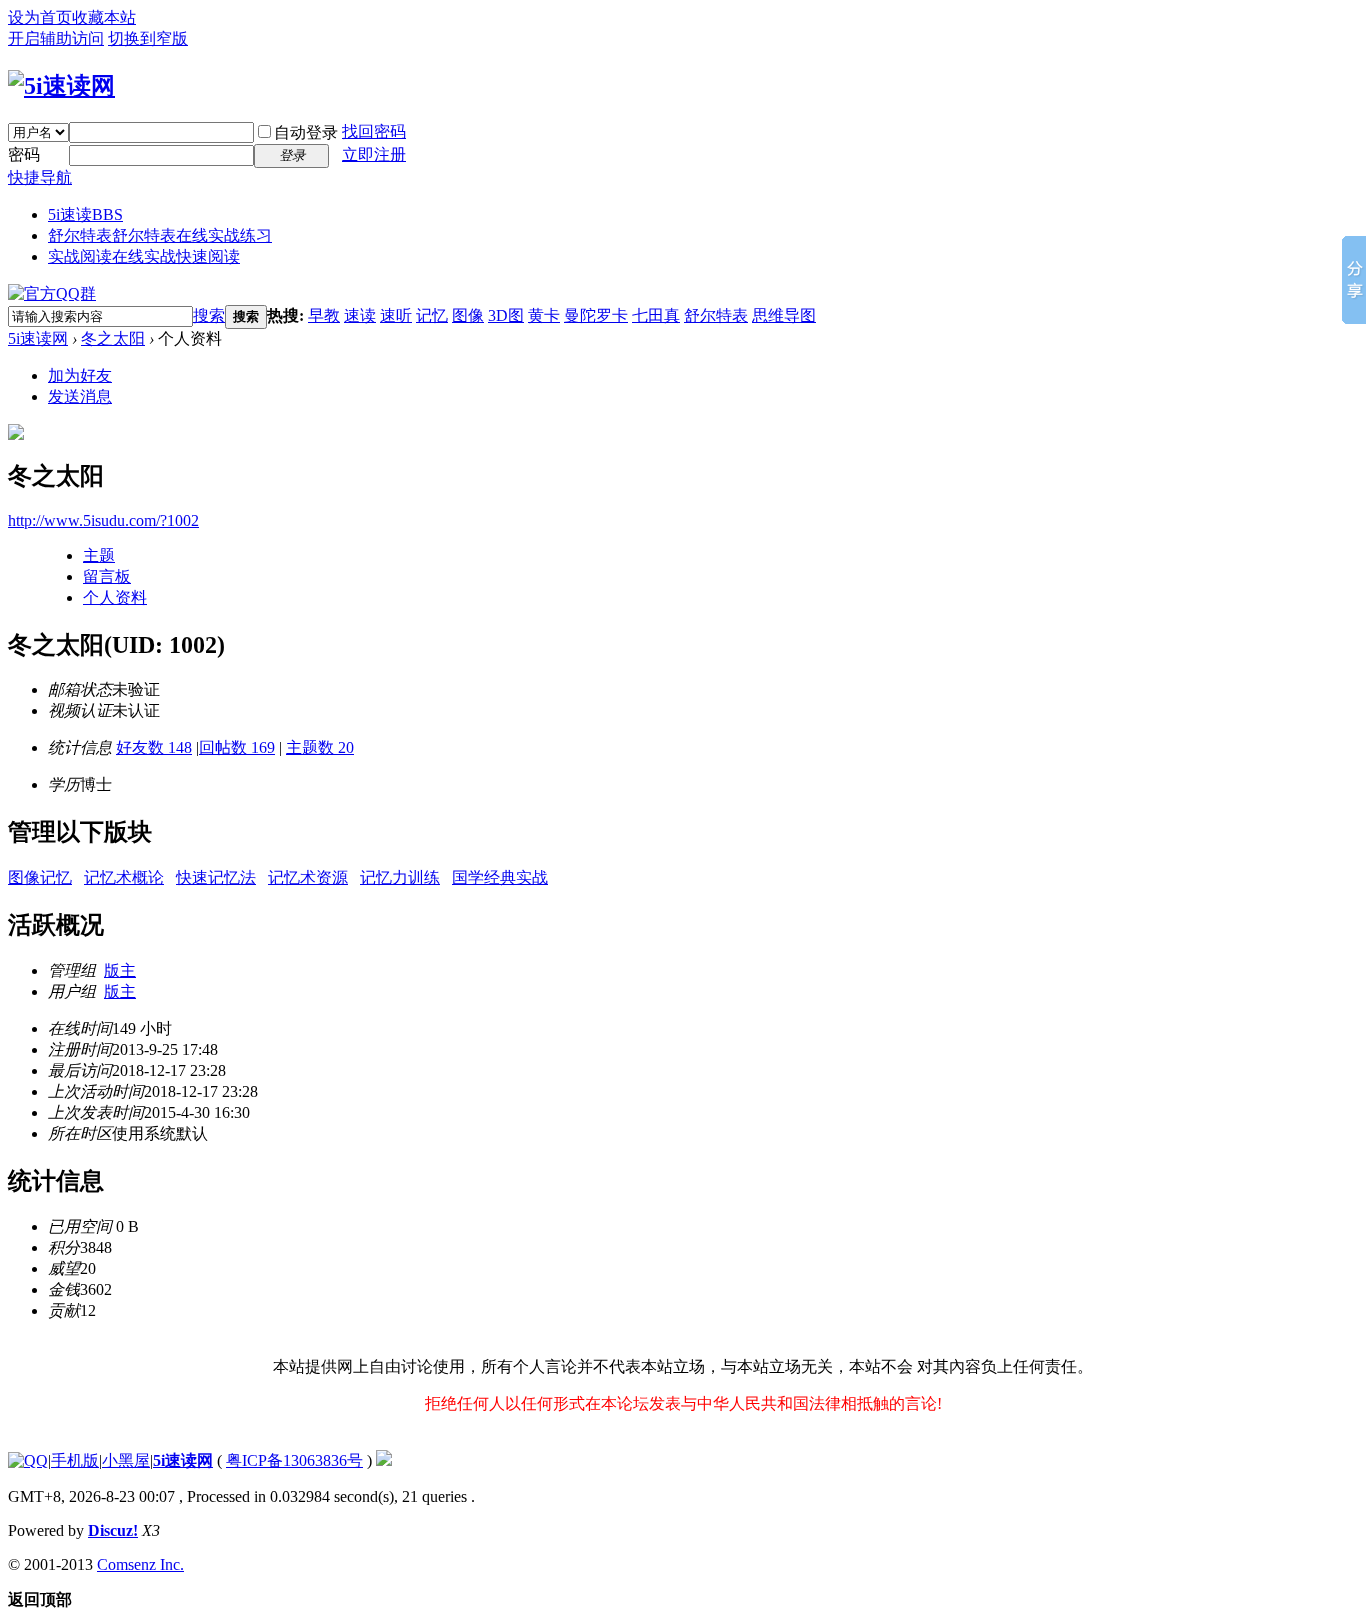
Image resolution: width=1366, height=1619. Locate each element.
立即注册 (374, 154)
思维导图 (784, 315)
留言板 (107, 576)
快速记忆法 (216, 877)
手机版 (75, 1460)
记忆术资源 (308, 877)
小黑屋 (126, 1460)
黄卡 (544, 315)
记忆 (432, 315)
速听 (396, 315)
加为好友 (80, 375)
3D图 (506, 315)
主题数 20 (320, 747)
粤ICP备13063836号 (294, 1460)
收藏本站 (104, 17)
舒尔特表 (160, 235)
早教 (324, 315)
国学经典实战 (500, 877)
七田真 (656, 315)
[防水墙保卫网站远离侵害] (384, 1460)
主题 (99, 555)
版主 (120, 970)
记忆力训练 (400, 877)
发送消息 (80, 396)
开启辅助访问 (56, 38)
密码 (24, 154)
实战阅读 (144, 256)
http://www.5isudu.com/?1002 (103, 520)
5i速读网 (38, 338)
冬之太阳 (113, 338)
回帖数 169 (237, 747)
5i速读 (85, 214)
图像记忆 (40, 877)
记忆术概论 (124, 877)
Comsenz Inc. (140, 1564)
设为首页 (40, 17)
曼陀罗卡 (596, 315)
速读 (360, 315)
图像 (468, 315)
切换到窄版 (148, 38)
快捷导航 (40, 177)
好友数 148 (154, 747)
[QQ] (28, 1460)
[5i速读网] (61, 86)
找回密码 (374, 131)
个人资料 (115, 597)
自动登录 (306, 132)
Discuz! (113, 1530)
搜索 (209, 315)
